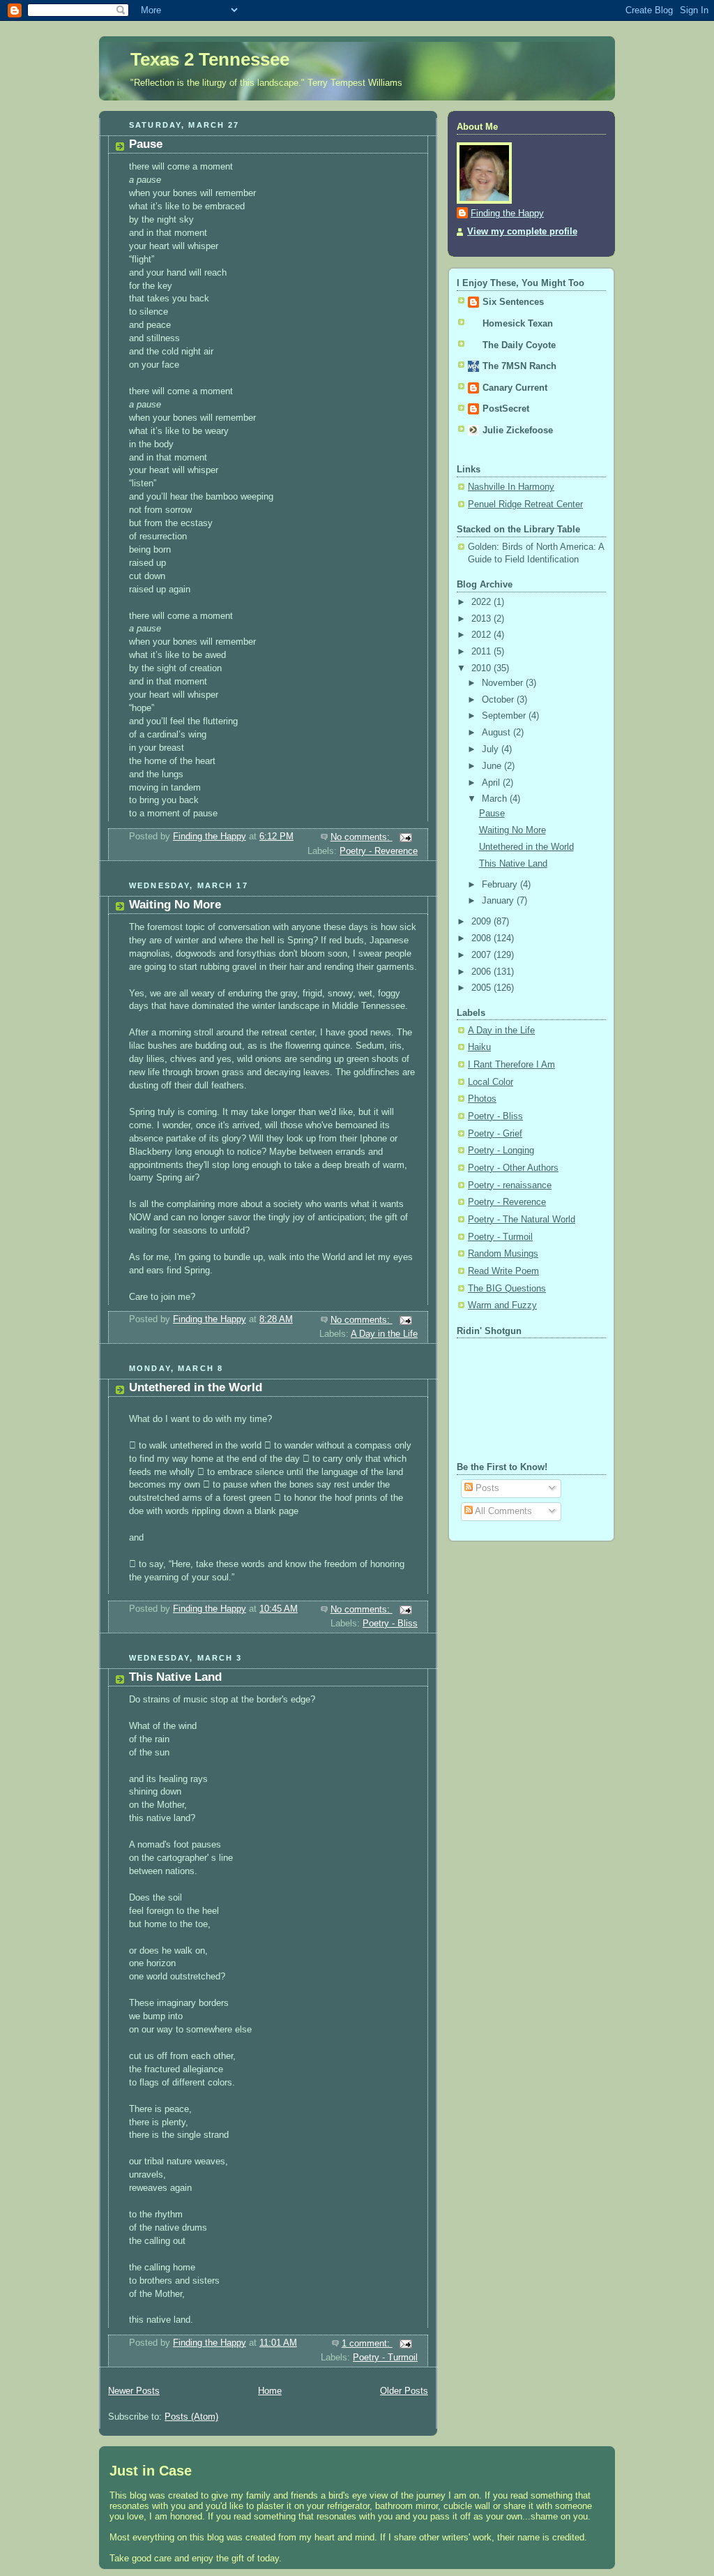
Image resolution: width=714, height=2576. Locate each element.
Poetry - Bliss (390, 1624)
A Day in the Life (384, 1334)
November (504, 683)
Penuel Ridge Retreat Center (525, 504)
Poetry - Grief (495, 1134)
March (496, 799)
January (499, 901)
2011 (483, 652)
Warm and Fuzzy (502, 1305)
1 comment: (367, 2344)
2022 (483, 602)
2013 (483, 619)
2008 (483, 938)
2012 (483, 635)
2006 (483, 972)
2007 (483, 955)
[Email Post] (405, 837)
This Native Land (175, 1677)
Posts (486, 1488)
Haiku (479, 1047)
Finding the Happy (507, 214)
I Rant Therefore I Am (511, 1065)
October (499, 700)
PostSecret (506, 409)
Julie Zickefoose (518, 430)
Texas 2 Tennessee (210, 59)
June (493, 766)
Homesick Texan (518, 324)
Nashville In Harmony (511, 487)
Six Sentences (513, 302)
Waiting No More (175, 905)
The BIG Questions (507, 1289)
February (501, 885)
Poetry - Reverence (379, 851)
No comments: (362, 837)
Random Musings (503, 1254)
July (492, 749)
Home (270, 2391)
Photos (482, 1099)
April (492, 783)
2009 (483, 922)
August (497, 733)
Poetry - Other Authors (513, 1168)
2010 (483, 668)
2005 (483, 988)
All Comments (502, 1511)
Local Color (491, 1082)
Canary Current (515, 388)
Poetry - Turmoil (385, 2358)
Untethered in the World (196, 1387)
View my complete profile (522, 232)
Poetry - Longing (501, 1151)
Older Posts (404, 2391)
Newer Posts (134, 2391)
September (505, 716)
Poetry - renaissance (510, 1185)
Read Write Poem (503, 1271)
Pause (146, 144)
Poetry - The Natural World (522, 1220)
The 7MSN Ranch (519, 366)
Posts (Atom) (191, 2417)
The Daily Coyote (519, 345)
